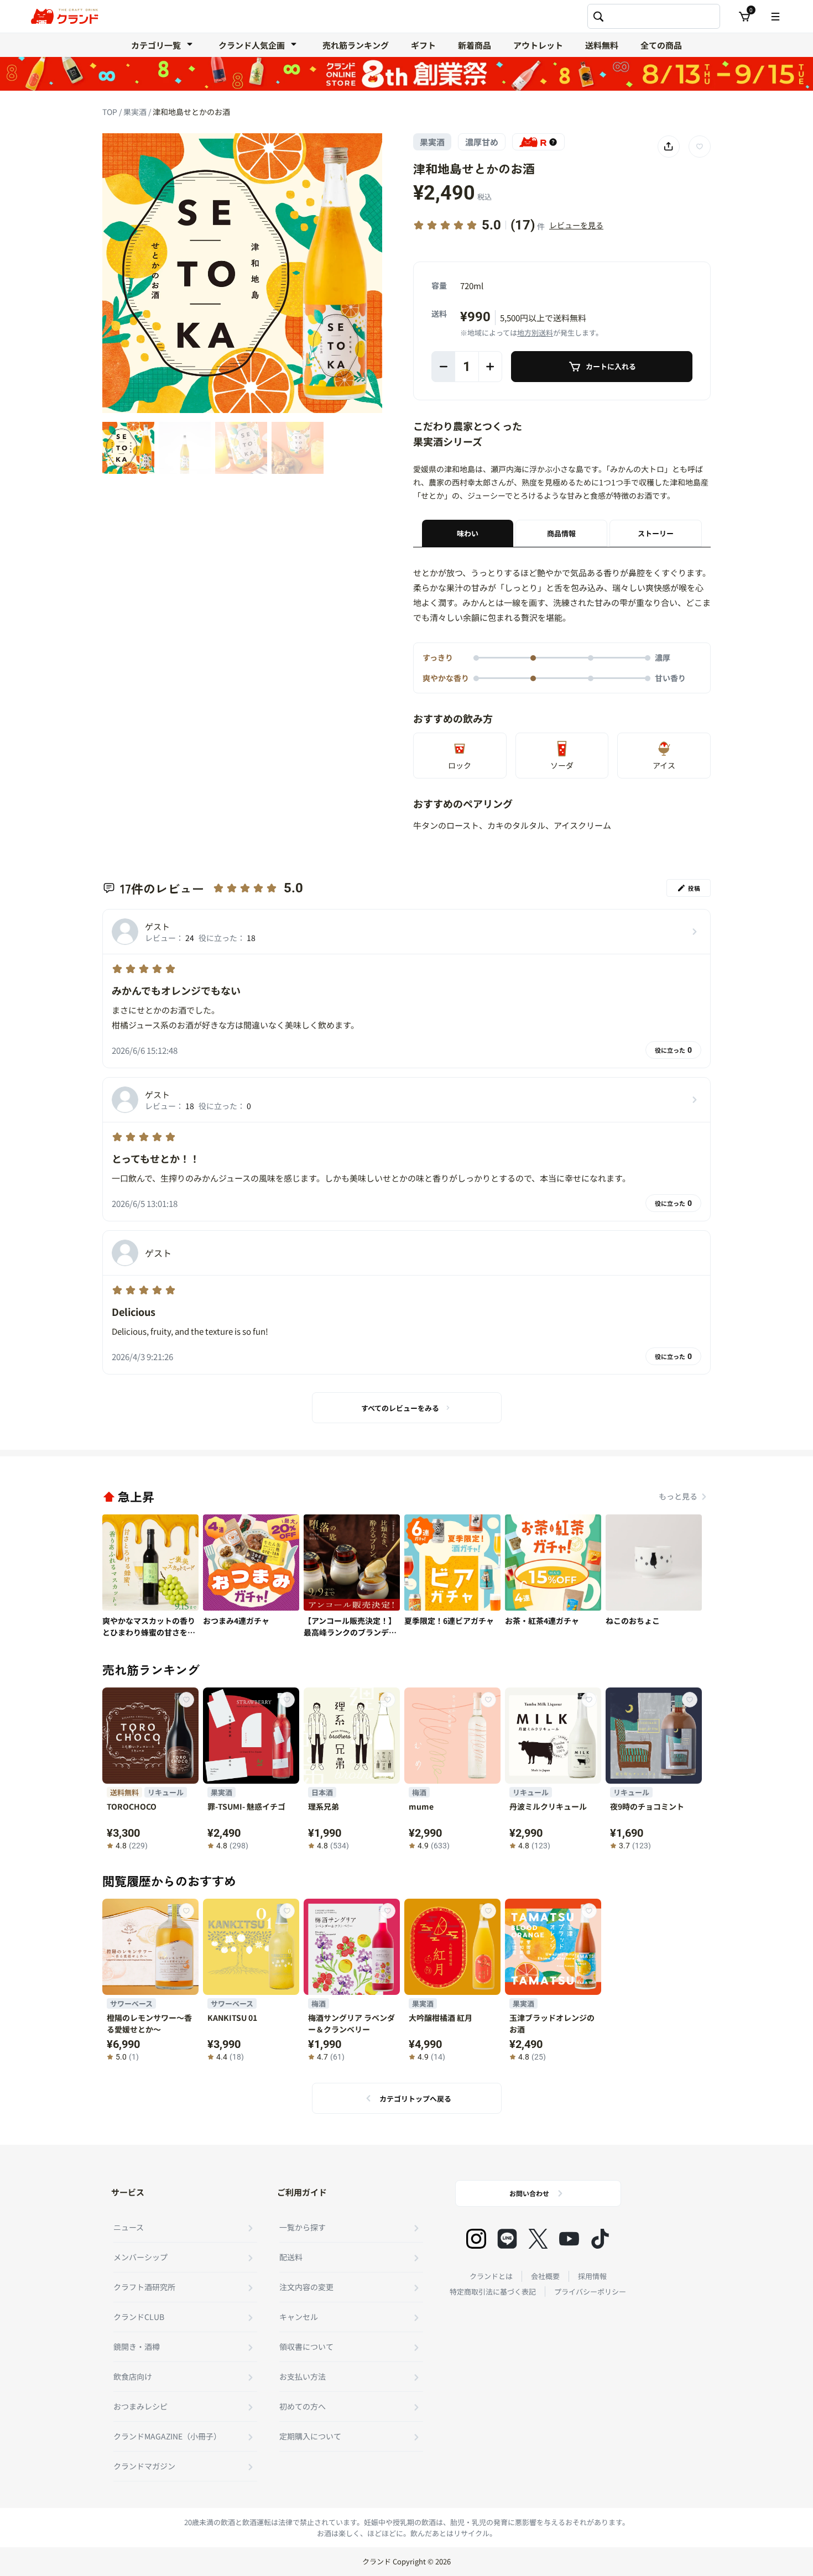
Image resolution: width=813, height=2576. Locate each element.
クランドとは (491, 2276)
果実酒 (136, 112)
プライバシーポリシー (590, 2292)
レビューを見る (576, 225)
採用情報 (592, 2276)
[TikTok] (600, 2239)
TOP (111, 112)
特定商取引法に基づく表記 (493, 2292)
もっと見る (678, 1496)
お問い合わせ (529, 2193)
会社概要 (545, 2276)
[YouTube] (569, 2239)
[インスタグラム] (476, 2239)
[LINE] (507, 2239)
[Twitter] (538, 2239)
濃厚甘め (482, 142)
